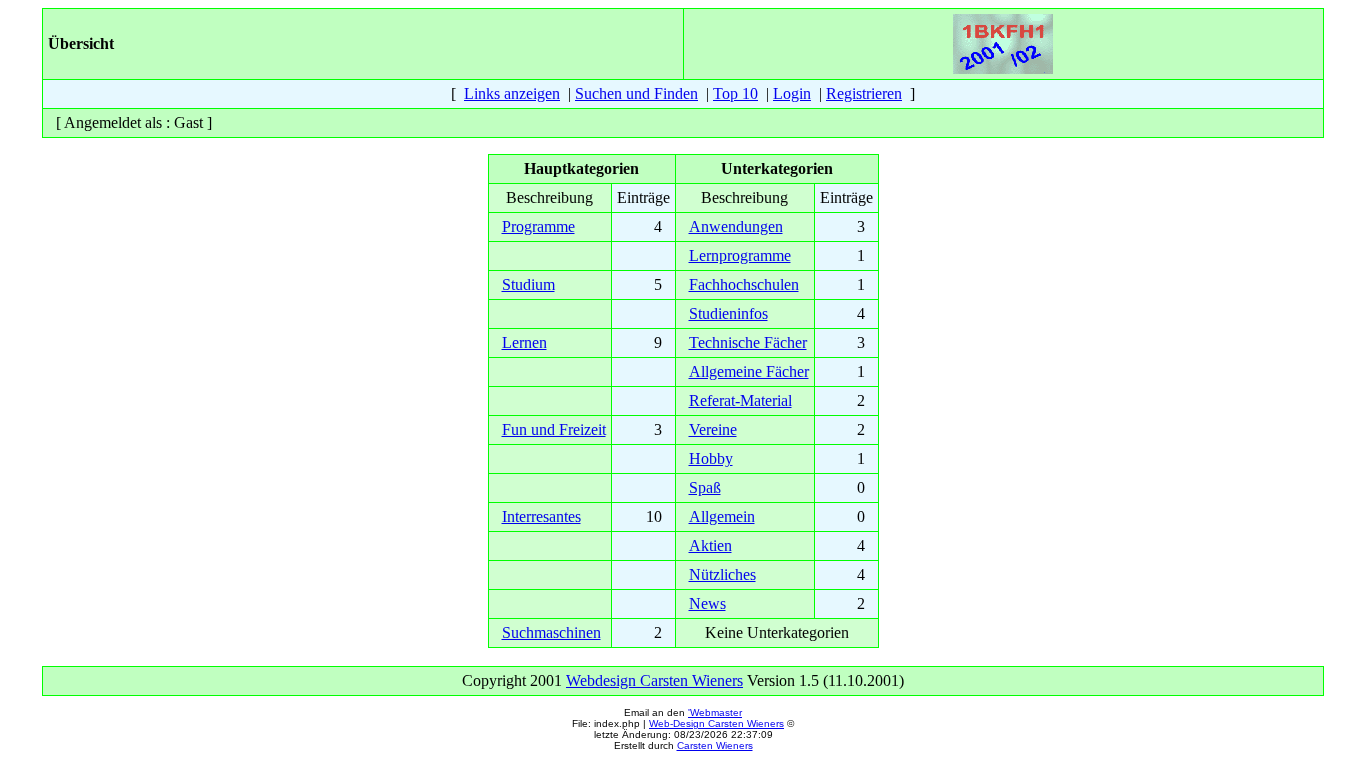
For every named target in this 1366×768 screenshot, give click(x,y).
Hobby (711, 458)
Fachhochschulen (744, 284)
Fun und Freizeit (554, 429)
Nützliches (722, 574)
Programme (538, 226)
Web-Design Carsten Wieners (716, 723)
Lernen (524, 342)
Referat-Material (740, 400)
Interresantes (541, 516)
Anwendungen (736, 226)
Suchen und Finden (636, 93)
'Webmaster (715, 712)
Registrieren (864, 93)
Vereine (713, 429)
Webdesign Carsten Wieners (654, 680)
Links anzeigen (512, 93)
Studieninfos (728, 313)
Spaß (705, 487)
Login (792, 93)
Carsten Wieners (715, 745)
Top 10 (735, 93)
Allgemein (722, 516)
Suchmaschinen (551, 632)
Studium (528, 284)
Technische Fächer (748, 342)
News (707, 603)
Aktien (710, 545)
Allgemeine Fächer (749, 371)
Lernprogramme (740, 255)
